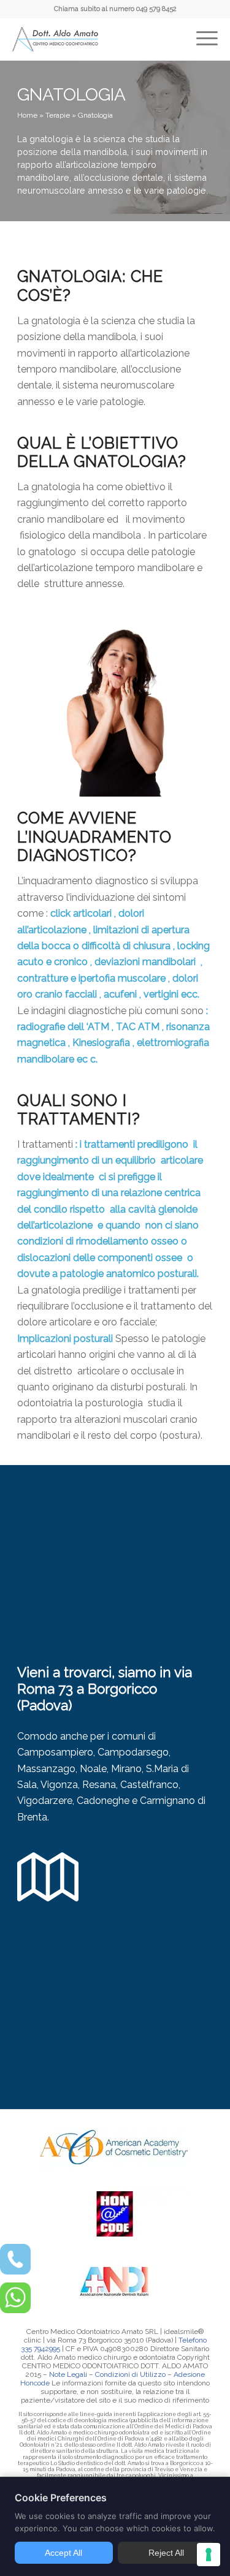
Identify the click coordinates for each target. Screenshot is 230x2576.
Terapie (58, 115)
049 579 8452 (156, 9)
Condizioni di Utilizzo (130, 2374)
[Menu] (207, 29)
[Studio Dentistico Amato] (55, 40)
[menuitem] (207, 29)
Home (27, 115)
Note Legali (68, 2374)
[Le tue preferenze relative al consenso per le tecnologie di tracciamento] (209, 2555)
